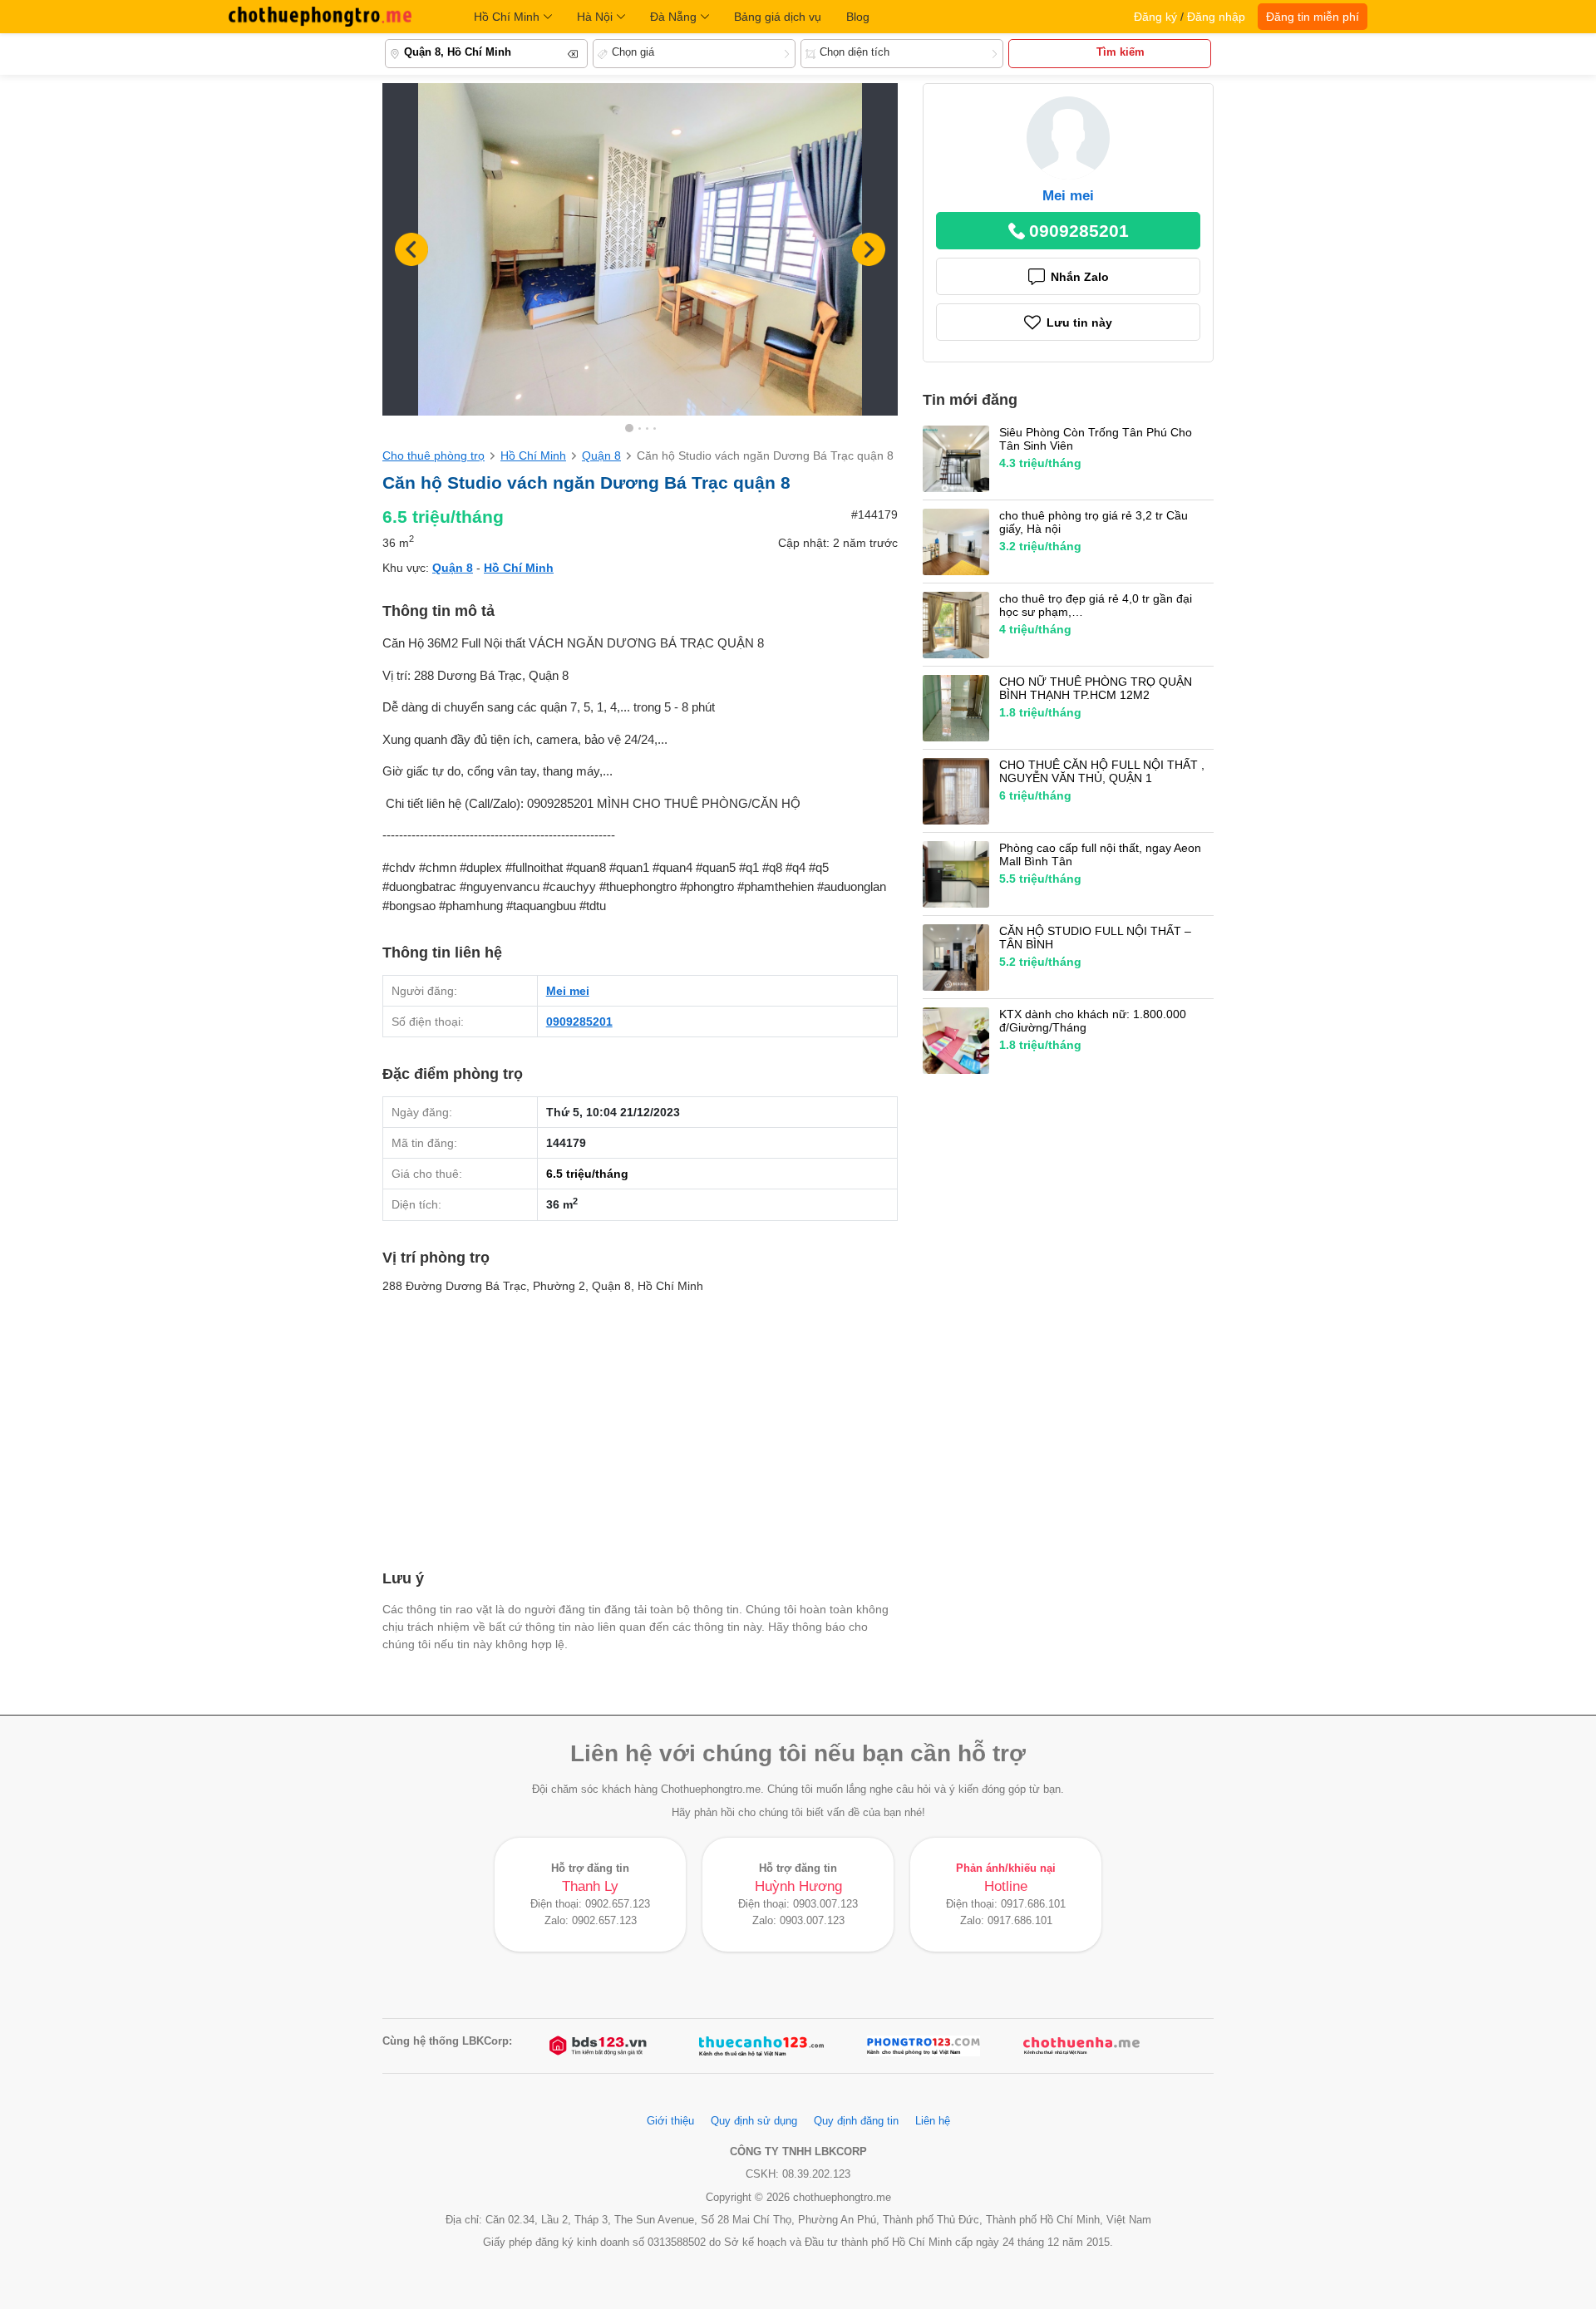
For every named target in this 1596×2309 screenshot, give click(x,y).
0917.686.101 (1033, 1904)
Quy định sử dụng (754, 2121)
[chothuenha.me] (1081, 2046)
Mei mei (568, 991)
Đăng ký (1155, 17)
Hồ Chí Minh (507, 17)
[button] (869, 249)
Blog (858, 17)
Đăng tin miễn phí (1313, 17)
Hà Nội (595, 17)
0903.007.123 (825, 1904)
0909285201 (579, 1022)
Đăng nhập (1216, 17)
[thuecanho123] (761, 2046)
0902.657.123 (618, 1904)
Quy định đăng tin (856, 2121)
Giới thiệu (670, 2121)
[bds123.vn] (599, 2046)
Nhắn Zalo (1080, 277)
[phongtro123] (924, 2046)
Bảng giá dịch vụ (778, 17)
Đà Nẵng (673, 17)
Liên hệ (933, 2121)
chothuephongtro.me (320, 17)
